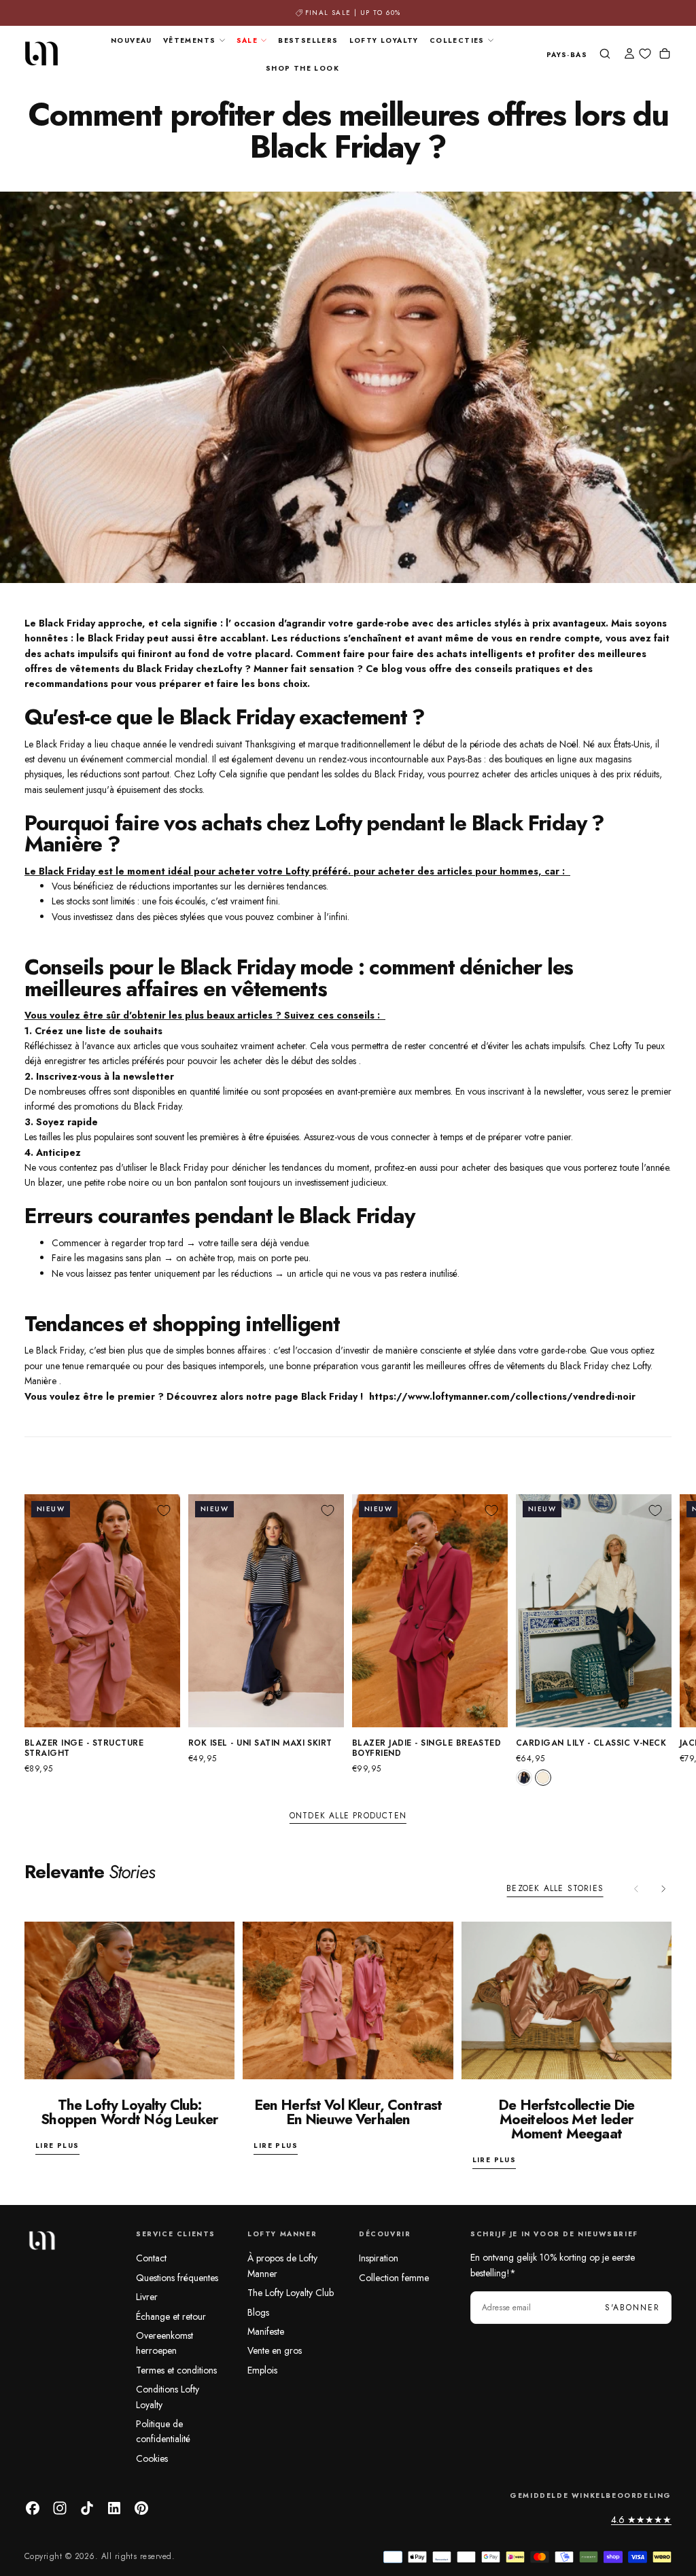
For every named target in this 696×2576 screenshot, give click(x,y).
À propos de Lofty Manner (282, 2265)
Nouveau (132, 40)
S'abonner (632, 2308)
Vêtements (190, 40)
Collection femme (394, 2278)
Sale (247, 40)
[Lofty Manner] (41, 2240)
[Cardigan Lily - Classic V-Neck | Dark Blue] (524, 1778)
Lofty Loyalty (384, 40)
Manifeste (266, 2331)
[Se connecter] (629, 55)
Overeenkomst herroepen (164, 2343)
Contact (151, 2258)
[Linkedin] (114, 2508)
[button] (567, 55)
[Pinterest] (141, 2508)
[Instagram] (60, 2508)
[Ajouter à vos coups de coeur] (164, 1511)
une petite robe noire (108, 1182)
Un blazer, (45, 1182)
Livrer (147, 2297)
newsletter (149, 1076)
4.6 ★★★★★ (641, 2520)
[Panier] (665, 55)
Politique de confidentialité (163, 2431)
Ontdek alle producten (348, 1816)
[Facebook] (33, 2508)
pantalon (211, 1182)
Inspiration (379, 2258)
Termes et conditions (176, 2370)
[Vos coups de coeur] (645, 54)
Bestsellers (308, 40)
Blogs (258, 2312)
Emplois (262, 2370)
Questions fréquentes (177, 2278)
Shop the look (302, 68)
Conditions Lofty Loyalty (168, 2397)
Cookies (152, 2458)
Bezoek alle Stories (555, 1888)
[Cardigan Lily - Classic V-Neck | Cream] (543, 1778)
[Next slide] (663, 1889)
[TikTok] (87, 2508)
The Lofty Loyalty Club (291, 2293)
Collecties (457, 40)
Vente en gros (275, 2350)
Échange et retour (171, 2316)
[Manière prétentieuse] (178, 1076)
